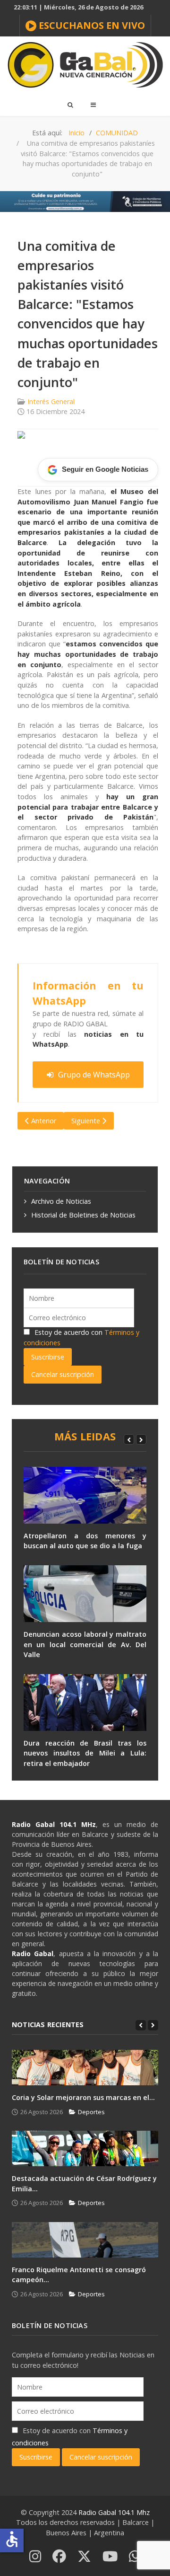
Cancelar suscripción (63, 1374)
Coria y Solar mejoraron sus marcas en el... (83, 2097)
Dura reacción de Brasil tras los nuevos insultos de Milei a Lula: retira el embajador (85, 1753)
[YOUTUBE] (110, 2557)
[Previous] (129, 1439)
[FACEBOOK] (59, 2557)
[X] (84, 2557)
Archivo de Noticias (61, 1201)
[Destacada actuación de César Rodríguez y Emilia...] (85, 2148)
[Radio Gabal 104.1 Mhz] (85, 65)
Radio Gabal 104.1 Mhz (114, 2512)
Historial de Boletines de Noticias (83, 1215)
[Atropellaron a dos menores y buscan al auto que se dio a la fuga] (85, 1495)
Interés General (51, 401)
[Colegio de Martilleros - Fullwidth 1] (85, 201)
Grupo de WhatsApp (94, 1075)
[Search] (70, 105)
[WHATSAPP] (135, 2557)
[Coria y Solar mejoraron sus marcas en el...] (85, 2068)
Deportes (91, 2112)
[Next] (141, 1439)
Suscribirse (48, 1357)
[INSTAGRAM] (35, 2557)
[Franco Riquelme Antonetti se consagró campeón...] (85, 2240)
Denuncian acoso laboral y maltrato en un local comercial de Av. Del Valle (85, 1644)
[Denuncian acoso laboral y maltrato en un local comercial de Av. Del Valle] (85, 1594)
